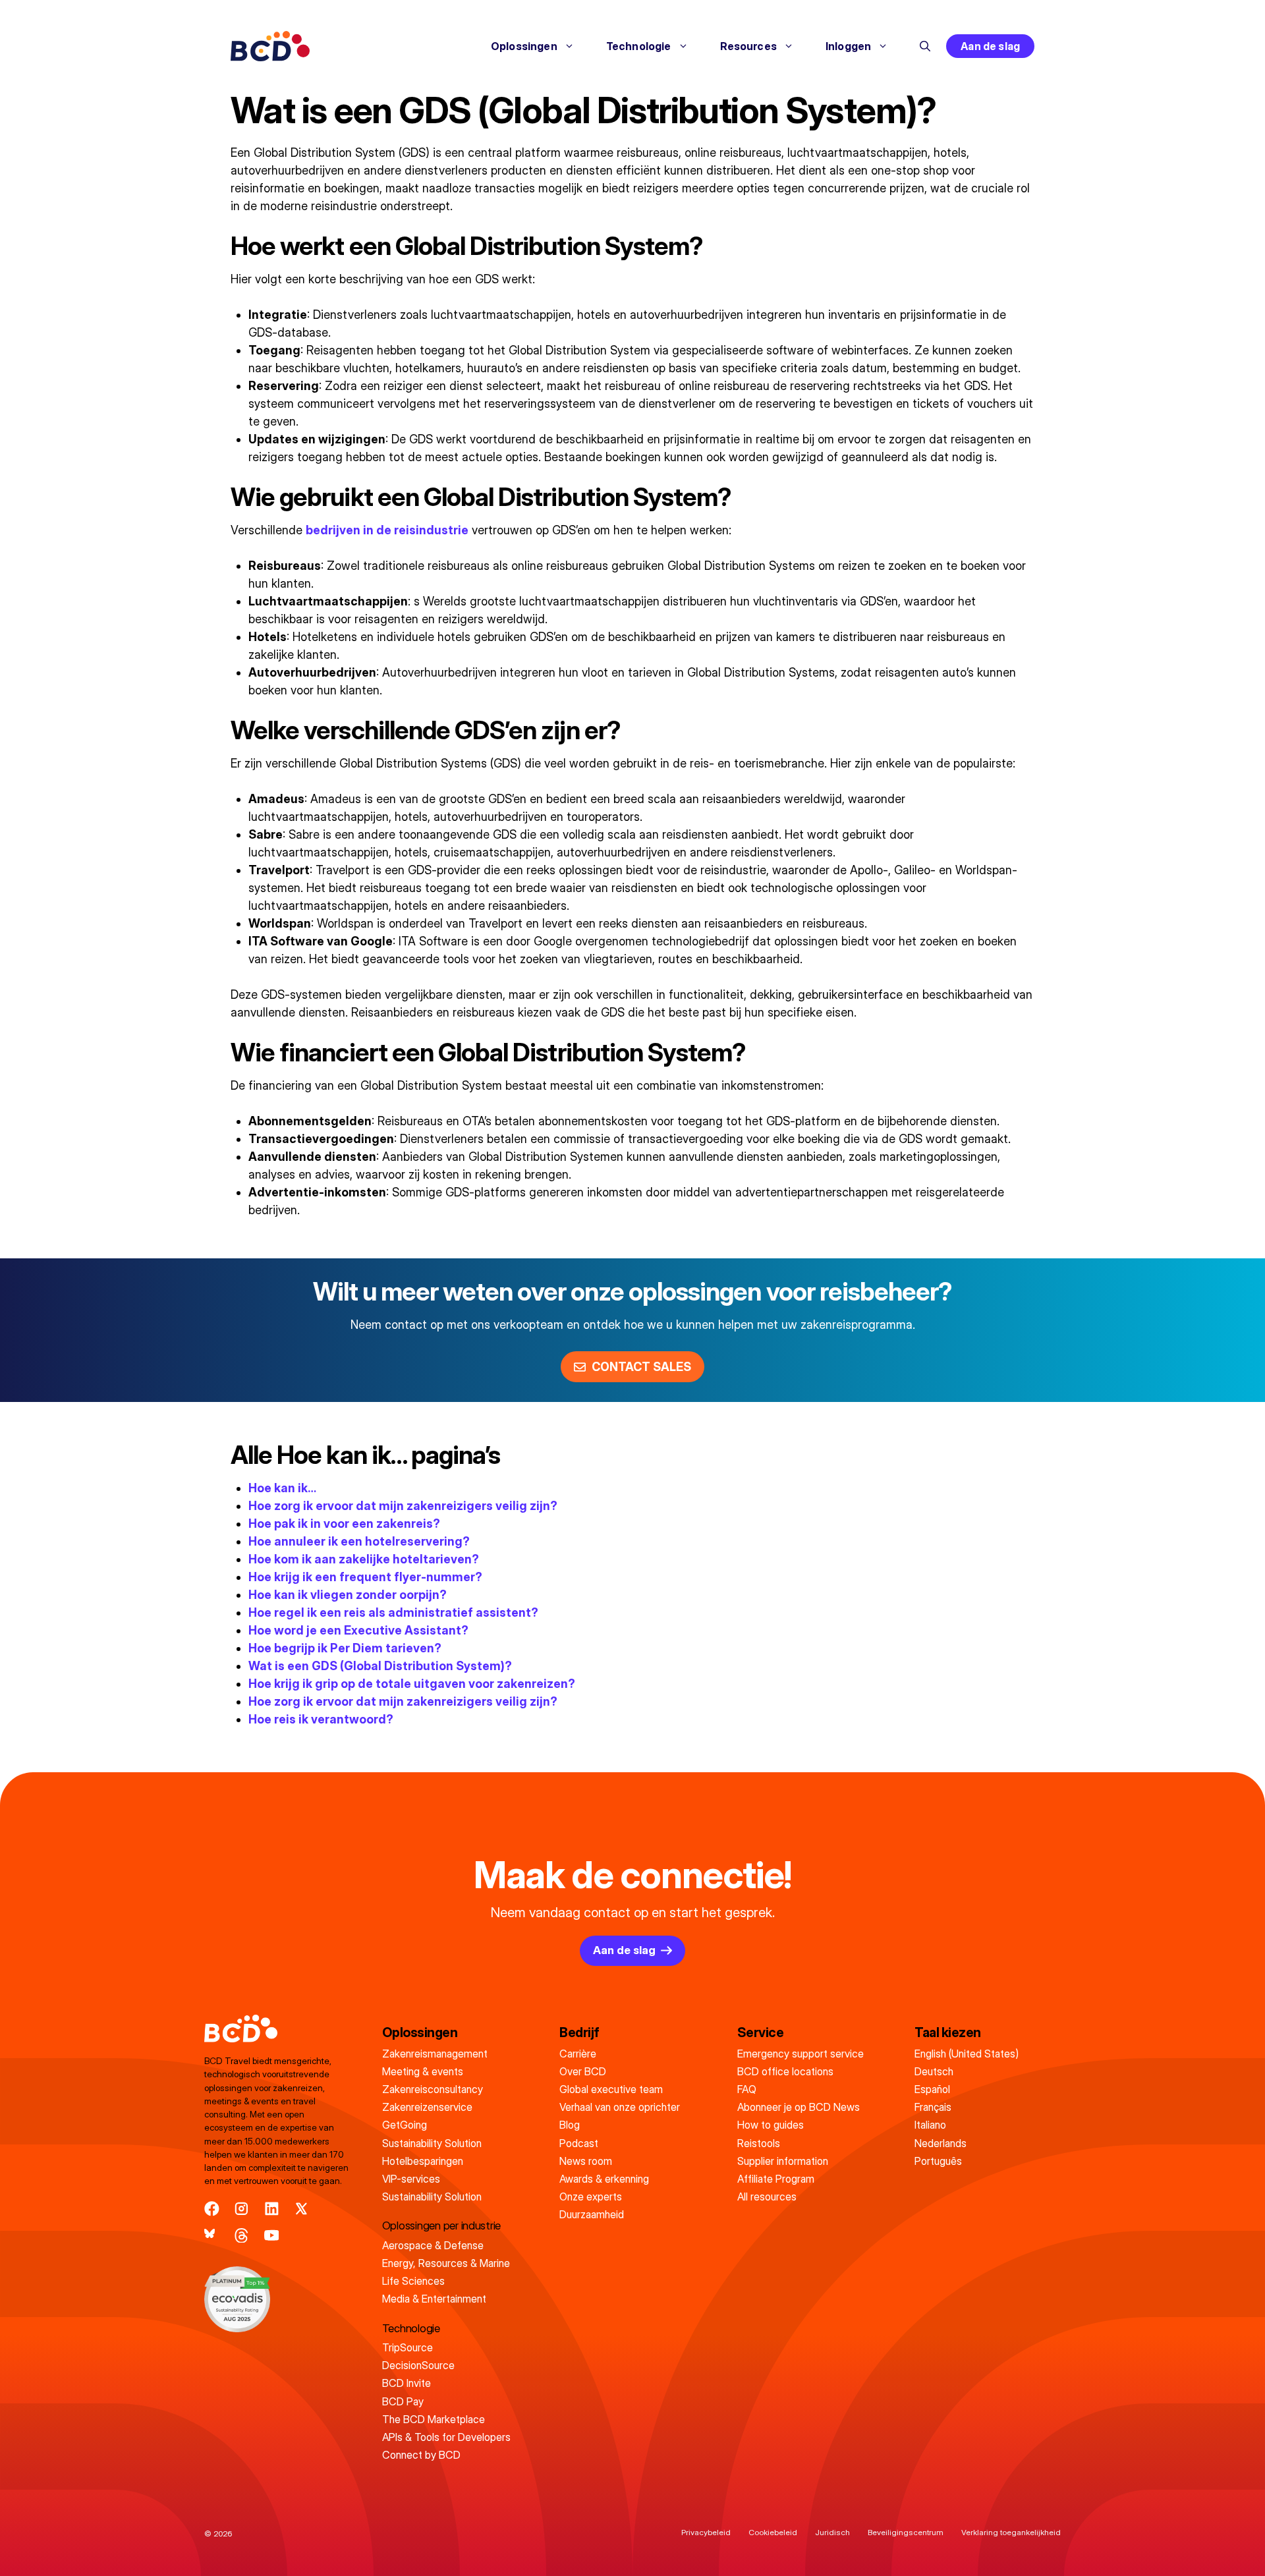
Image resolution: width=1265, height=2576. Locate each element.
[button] (925, 46)
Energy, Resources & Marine (446, 2263)
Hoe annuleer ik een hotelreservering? (359, 1541)
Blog (570, 2125)
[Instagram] (241, 2209)
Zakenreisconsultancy (433, 2089)
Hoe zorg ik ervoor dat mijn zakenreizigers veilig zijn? (403, 1506)
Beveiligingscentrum (906, 2532)
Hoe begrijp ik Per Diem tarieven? (345, 1648)
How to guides (771, 2125)
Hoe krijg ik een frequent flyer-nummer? (365, 1577)
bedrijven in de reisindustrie (387, 530)
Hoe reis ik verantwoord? (321, 1719)
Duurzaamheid (592, 2214)
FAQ (747, 2089)
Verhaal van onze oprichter (620, 2107)
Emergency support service (801, 2054)
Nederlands (941, 2143)
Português (938, 2161)
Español (932, 2089)
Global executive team (611, 2089)
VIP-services (411, 2179)
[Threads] (241, 2236)
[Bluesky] (212, 2236)
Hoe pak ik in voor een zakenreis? (344, 1524)
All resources (767, 2197)
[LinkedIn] (272, 2209)
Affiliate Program (776, 2179)
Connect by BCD (421, 2455)
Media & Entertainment (434, 2299)
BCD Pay (403, 2401)
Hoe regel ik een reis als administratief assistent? (393, 1612)
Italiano (930, 2125)
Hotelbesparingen (423, 2161)
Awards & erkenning (604, 2179)
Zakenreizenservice (427, 2107)
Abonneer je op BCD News (799, 2107)
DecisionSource (418, 2365)
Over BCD (583, 2071)
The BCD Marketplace (434, 2419)
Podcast (579, 2143)
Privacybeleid (706, 2532)
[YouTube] (272, 2236)
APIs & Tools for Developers (446, 2437)
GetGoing (405, 2125)
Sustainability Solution (432, 2143)
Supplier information (783, 2161)
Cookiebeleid (773, 2532)
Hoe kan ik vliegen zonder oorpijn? (348, 1595)
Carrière (578, 2054)
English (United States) (967, 2054)
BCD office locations (785, 2071)
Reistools (759, 2143)
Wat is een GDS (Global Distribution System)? (380, 1666)
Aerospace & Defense (433, 2245)
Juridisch (832, 2532)
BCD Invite (407, 2383)
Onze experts (591, 2197)
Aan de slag (990, 46)
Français (933, 2107)
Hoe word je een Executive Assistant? (358, 1630)
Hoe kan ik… (282, 1488)
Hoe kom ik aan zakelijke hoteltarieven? (364, 1559)
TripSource (408, 2347)
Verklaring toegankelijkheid (1011, 2532)
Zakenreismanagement (435, 2054)
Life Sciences (413, 2281)
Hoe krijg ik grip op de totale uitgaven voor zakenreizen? (412, 1684)
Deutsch (934, 2071)
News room (586, 2161)
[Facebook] (212, 2209)
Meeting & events (423, 2071)
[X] (301, 2209)
